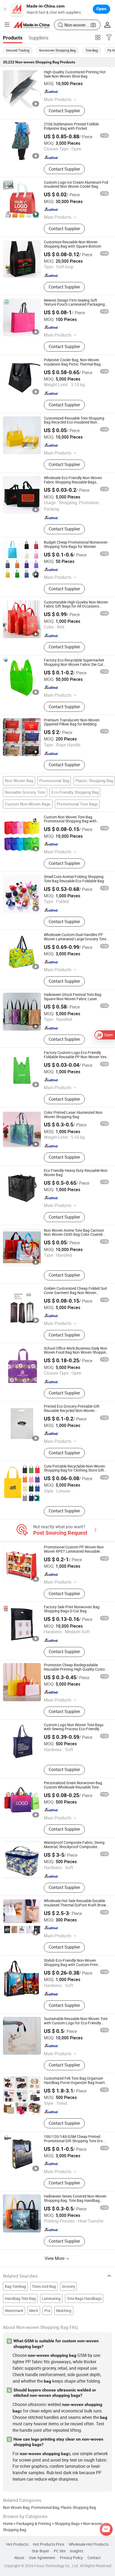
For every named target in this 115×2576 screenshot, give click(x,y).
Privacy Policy (71, 2558)
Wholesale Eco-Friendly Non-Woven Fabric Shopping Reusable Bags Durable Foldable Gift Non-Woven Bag (75, 482)
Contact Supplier (64, 111)
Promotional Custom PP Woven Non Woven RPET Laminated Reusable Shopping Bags (74, 1551)
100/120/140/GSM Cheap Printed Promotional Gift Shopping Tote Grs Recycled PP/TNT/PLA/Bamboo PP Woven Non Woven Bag (73, 2143)
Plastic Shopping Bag (94, 781)
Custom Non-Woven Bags (28, 804)
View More (55, 2258)
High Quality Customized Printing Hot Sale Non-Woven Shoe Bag (75, 74)
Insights (76, 2551)
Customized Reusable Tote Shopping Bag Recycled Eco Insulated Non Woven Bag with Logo (74, 422)
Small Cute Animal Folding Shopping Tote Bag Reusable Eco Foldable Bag (74, 879)
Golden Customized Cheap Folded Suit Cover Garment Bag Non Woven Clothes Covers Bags (75, 1293)
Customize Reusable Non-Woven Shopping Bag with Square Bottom (72, 244)
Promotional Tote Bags (77, 804)
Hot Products (17, 2544)
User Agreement (42, 2558)
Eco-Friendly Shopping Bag (75, 792)
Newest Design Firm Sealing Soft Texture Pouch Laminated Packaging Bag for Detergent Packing (74, 305)
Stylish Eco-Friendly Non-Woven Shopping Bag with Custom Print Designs (71, 1965)
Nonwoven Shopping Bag (57, 50)
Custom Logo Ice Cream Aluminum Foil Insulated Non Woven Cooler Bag (76, 185)
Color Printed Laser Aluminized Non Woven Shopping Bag (73, 1115)
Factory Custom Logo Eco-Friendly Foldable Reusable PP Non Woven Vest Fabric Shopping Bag (76, 1057)
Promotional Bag (54, 781)
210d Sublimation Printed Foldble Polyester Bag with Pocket (71, 126)
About (19, 2558)
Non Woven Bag (19, 781)
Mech (34, 2311)
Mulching (64, 2311)
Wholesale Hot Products (89, 2544)
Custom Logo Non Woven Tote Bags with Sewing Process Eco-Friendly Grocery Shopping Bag (74, 1729)
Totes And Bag (44, 2286)
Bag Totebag (15, 2286)
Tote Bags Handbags (84, 2299)
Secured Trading (18, 50)
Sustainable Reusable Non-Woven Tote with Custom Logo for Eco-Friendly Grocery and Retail (76, 2023)
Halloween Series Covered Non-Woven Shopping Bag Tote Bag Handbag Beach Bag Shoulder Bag (75, 2201)
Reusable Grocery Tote (25, 792)
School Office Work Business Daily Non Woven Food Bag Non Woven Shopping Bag (76, 1353)
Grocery (69, 2286)
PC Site (60, 2551)
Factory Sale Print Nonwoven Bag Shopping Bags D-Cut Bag (72, 1609)
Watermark (14, 2311)
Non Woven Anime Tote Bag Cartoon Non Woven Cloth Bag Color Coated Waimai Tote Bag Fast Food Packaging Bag (76, 1237)
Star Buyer (41, 2551)
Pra (47, 2311)
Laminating (51, 2299)
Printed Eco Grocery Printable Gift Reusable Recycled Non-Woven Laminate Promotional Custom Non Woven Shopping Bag (73, 1413)
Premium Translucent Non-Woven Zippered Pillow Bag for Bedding (72, 722)
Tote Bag (92, 50)
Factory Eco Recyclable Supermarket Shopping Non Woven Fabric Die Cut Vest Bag (74, 664)
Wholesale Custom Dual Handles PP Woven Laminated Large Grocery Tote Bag (75, 939)
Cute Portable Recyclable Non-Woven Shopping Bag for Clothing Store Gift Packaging (74, 1471)
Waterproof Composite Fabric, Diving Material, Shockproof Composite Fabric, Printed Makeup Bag (74, 1847)
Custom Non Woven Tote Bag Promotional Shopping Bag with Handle (70, 821)
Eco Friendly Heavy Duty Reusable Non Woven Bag (76, 1173)
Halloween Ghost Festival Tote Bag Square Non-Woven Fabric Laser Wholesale (73, 999)
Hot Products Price (49, 2544)
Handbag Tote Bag (20, 2299)
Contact (94, 2558)
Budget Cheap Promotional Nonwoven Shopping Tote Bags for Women (76, 544)
